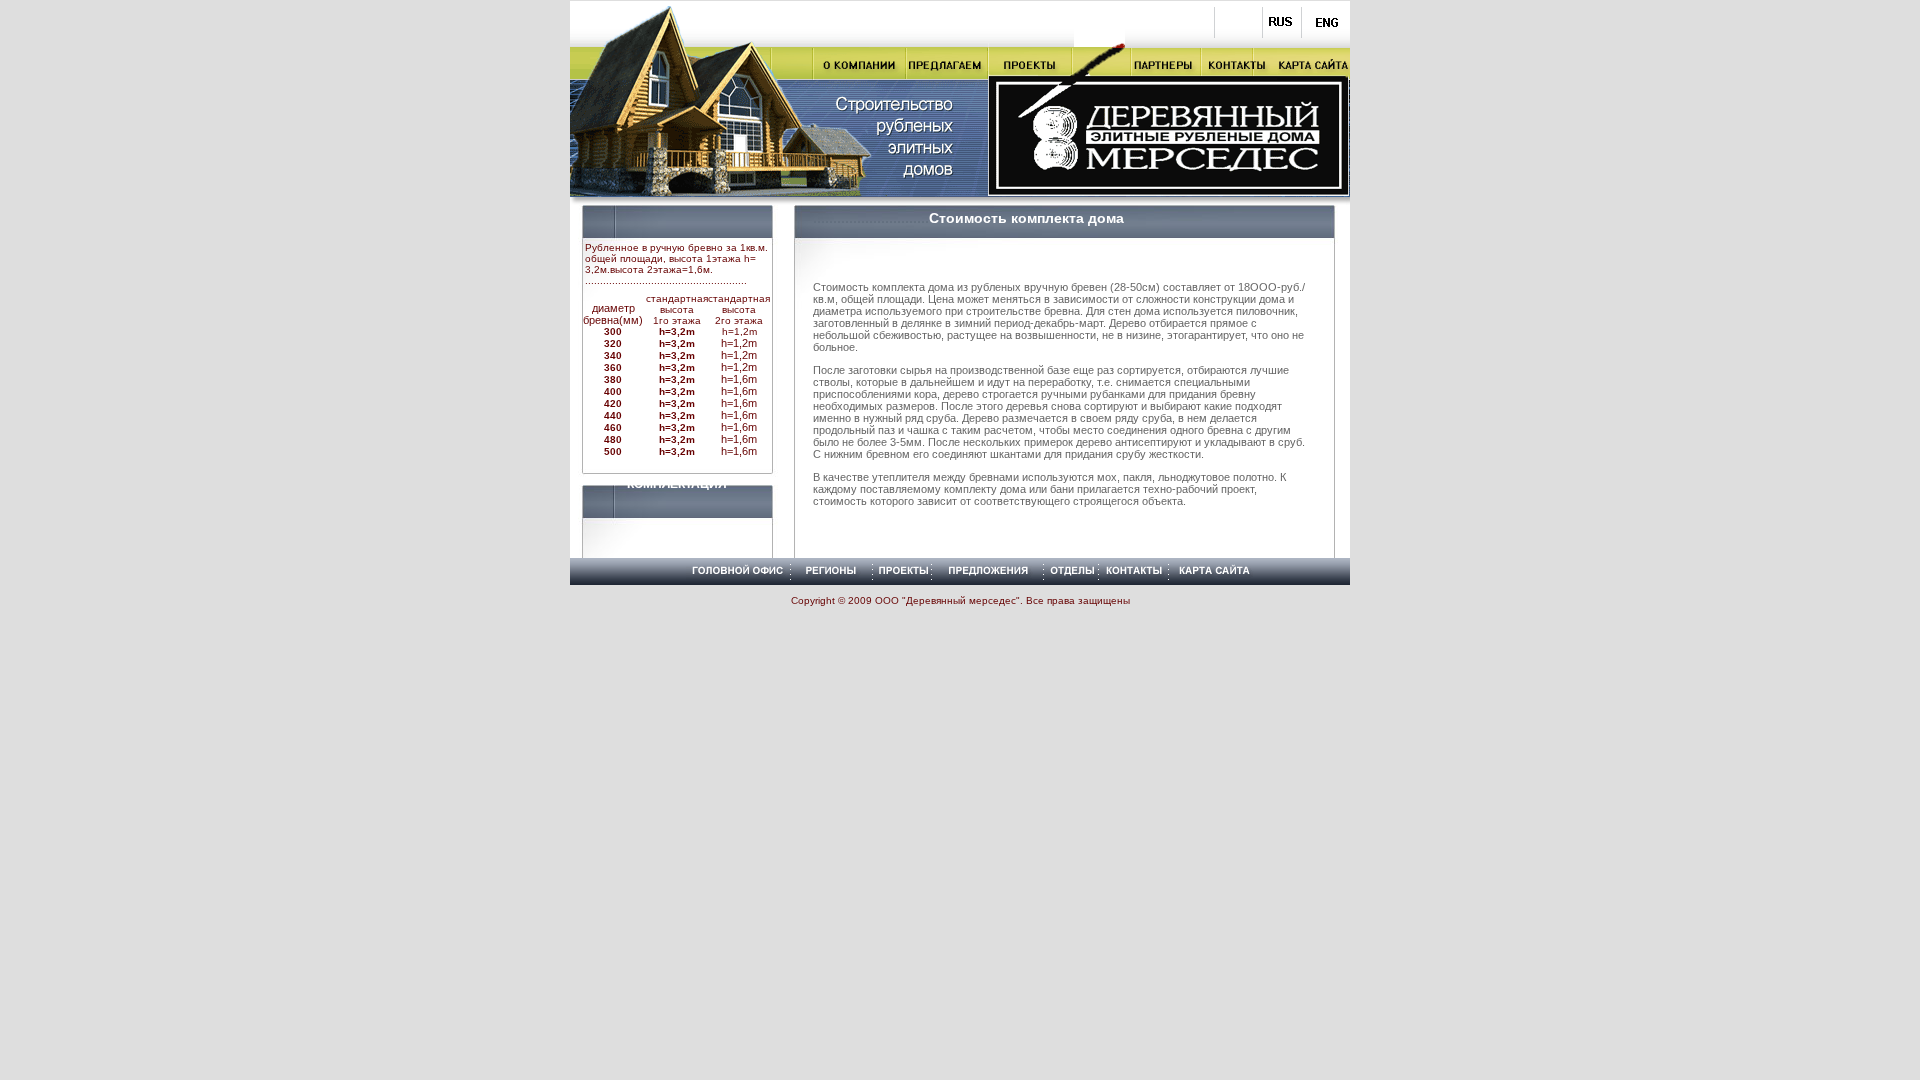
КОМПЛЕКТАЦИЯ (677, 484)
